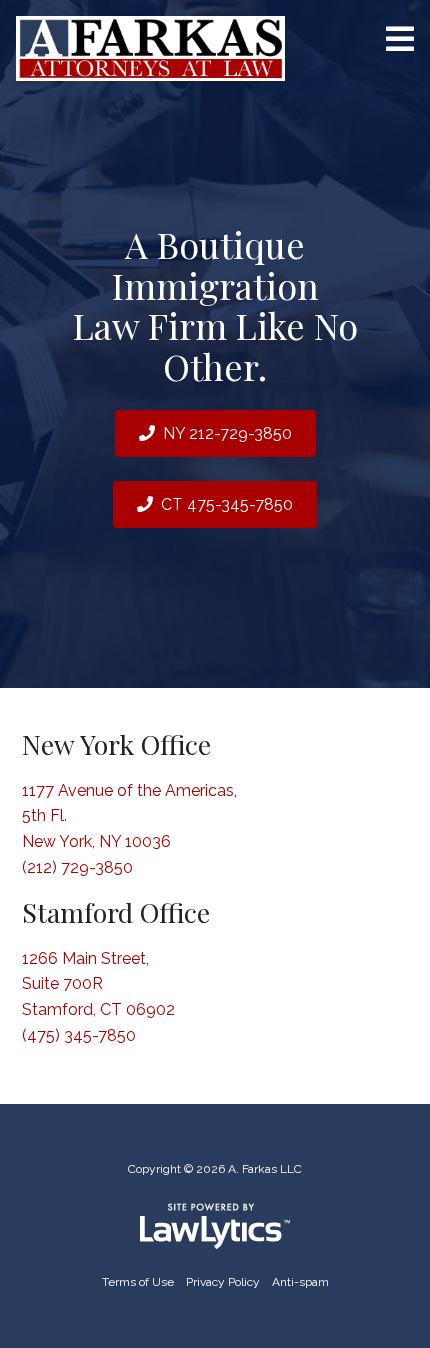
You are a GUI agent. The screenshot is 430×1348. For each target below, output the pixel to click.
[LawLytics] (215, 1226)
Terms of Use (138, 1282)
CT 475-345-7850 (227, 504)
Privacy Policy (223, 1282)
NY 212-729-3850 (227, 433)
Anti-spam (300, 1282)
